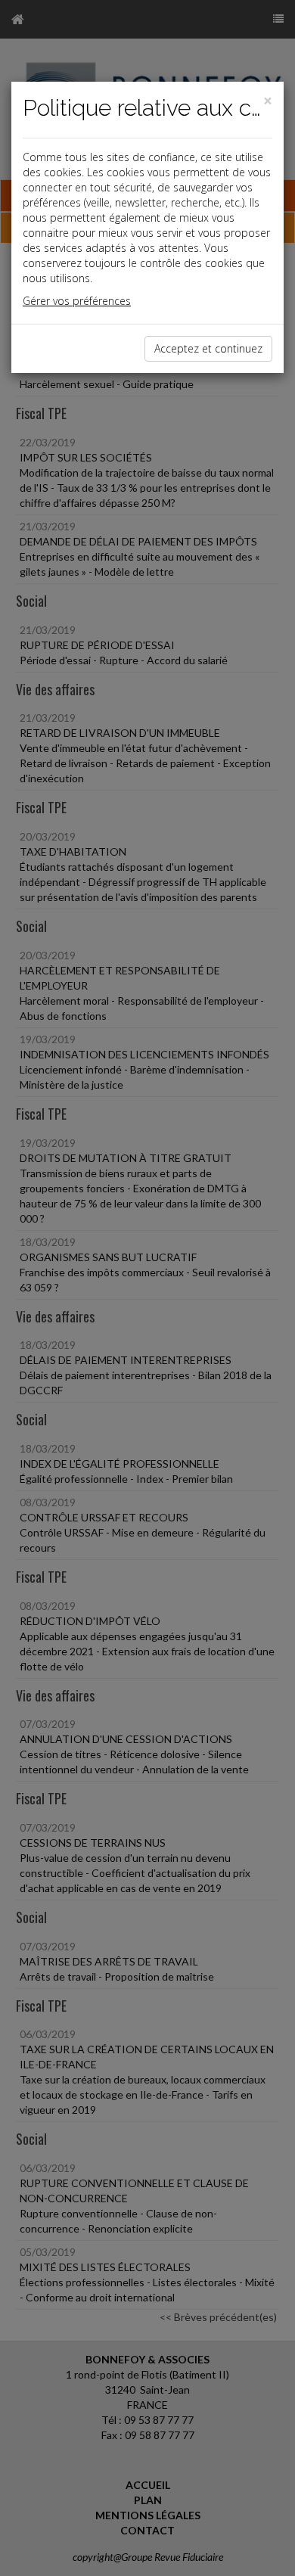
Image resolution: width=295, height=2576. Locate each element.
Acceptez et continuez (208, 348)
